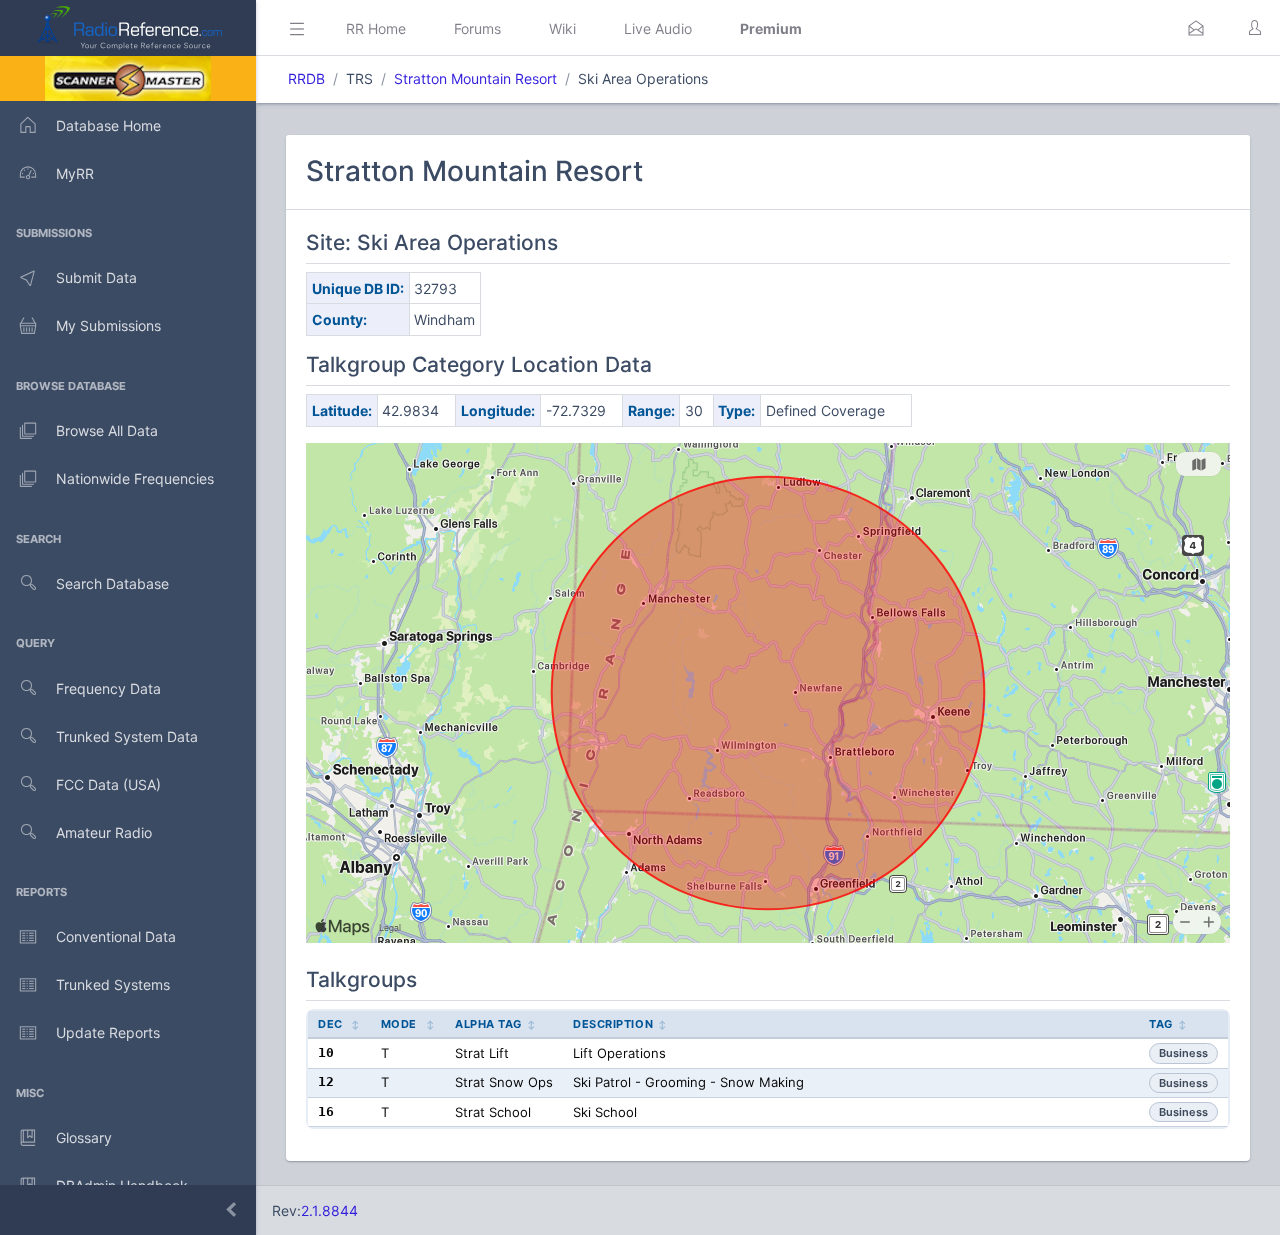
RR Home (376, 28)
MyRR (75, 173)
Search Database (112, 583)
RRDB (306, 78)
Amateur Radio (104, 832)
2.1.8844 (329, 1210)
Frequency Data (108, 688)
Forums (477, 28)
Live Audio (658, 28)
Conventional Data (116, 936)
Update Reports (108, 1032)
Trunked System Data (127, 736)
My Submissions (108, 325)
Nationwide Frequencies (135, 478)
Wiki (562, 28)
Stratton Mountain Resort (475, 78)
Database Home (108, 125)
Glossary (84, 1137)
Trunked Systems (113, 984)
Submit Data (96, 277)
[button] (1196, 28)
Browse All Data (107, 430)
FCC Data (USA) (108, 784)
